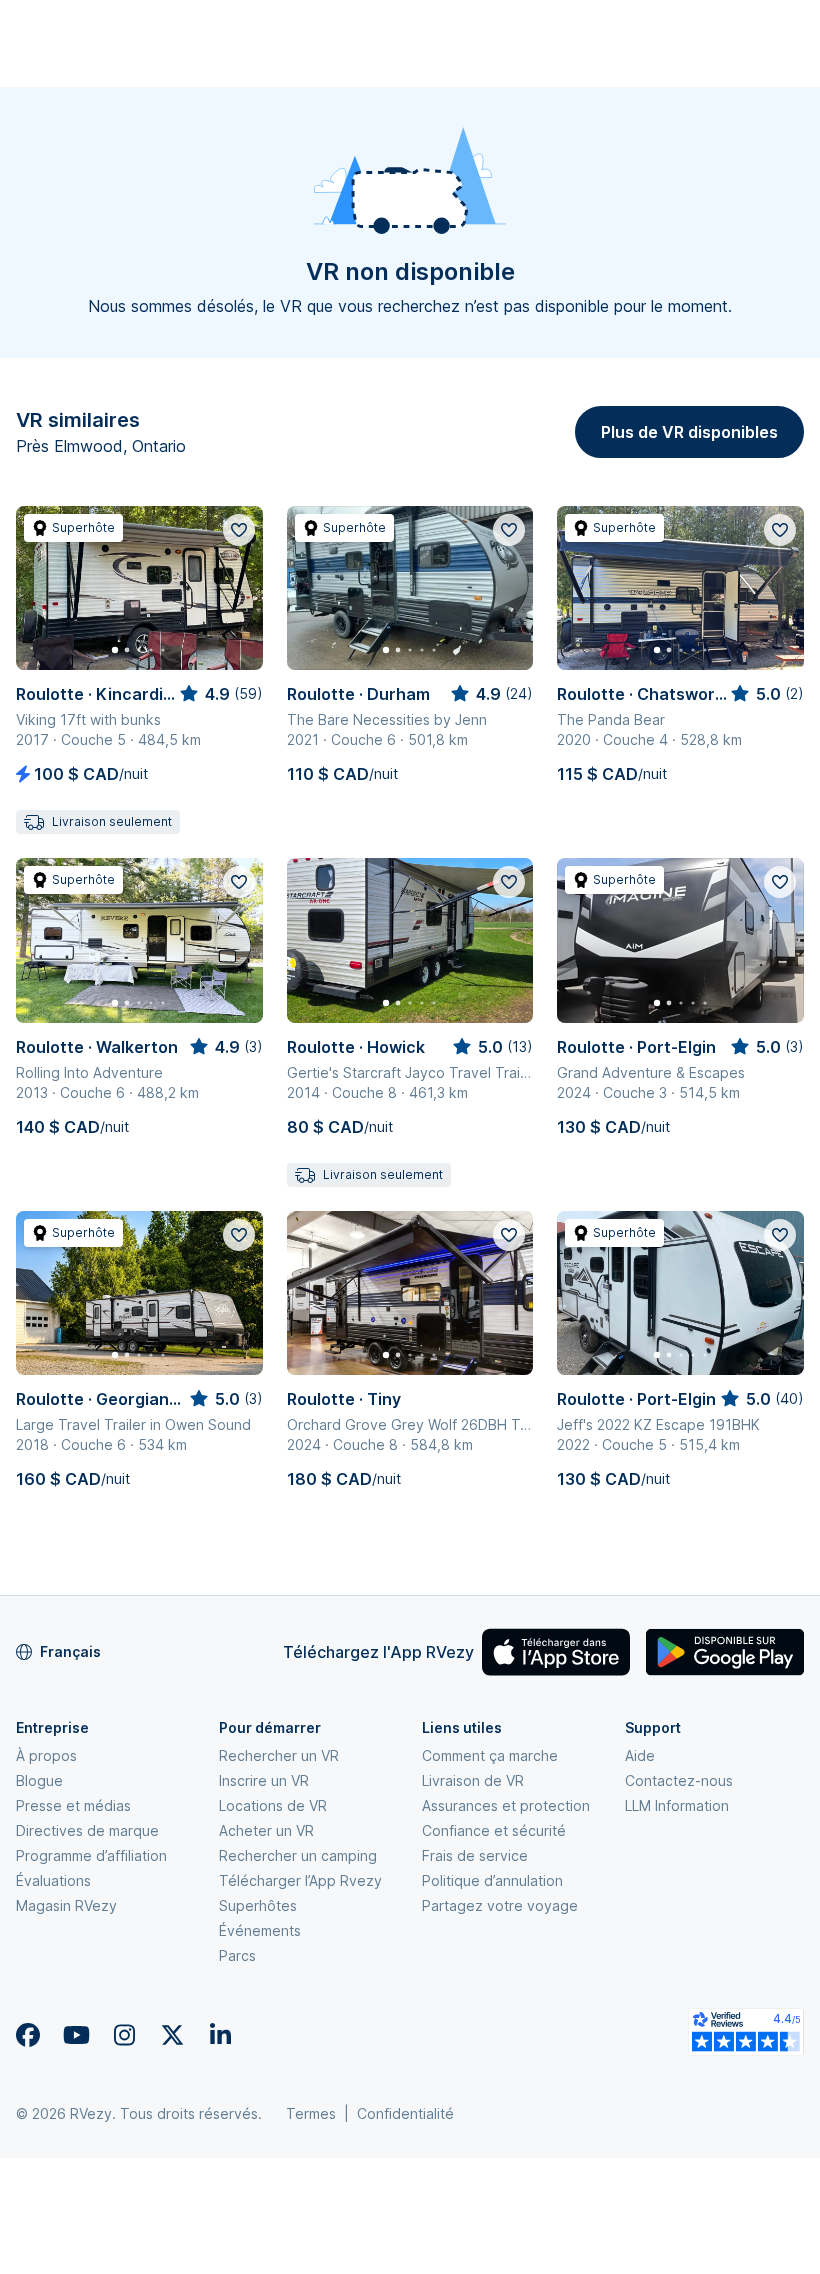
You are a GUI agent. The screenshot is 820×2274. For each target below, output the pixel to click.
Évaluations (53, 1880)
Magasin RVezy (66, 1905)
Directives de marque (87, 1830)
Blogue (39, 1780)
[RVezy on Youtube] (76, 2035)
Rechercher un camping (298, 1855)
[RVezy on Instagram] (124, 2035)
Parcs (237, 1955)
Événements (260, 1930)
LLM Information (677, 1805)
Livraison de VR (473, 1780)
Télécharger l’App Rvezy (300, 1880)
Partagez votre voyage (500, 1905)
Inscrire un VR (264, 1780)
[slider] (220, 694)
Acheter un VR (266, 1830)
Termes (311, 2113)
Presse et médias (73, 1805)
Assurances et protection (506, 1805)
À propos (46, 1755)
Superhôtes (258, 1905)
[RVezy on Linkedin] (220, 2035)
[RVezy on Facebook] (28, 2035)
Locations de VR (273, 1805)
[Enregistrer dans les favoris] (239, 530)
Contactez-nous (679, 1780)
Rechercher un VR (279, 1755)
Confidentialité (405, 2113)
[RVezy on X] (172, 2035)
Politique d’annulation (492, 1880)
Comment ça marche (490, 1755)
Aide (640, 1755)
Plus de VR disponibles (689, 432)
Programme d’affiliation (91, 1855)
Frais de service (475, 1855)
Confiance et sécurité (494, 1830)
